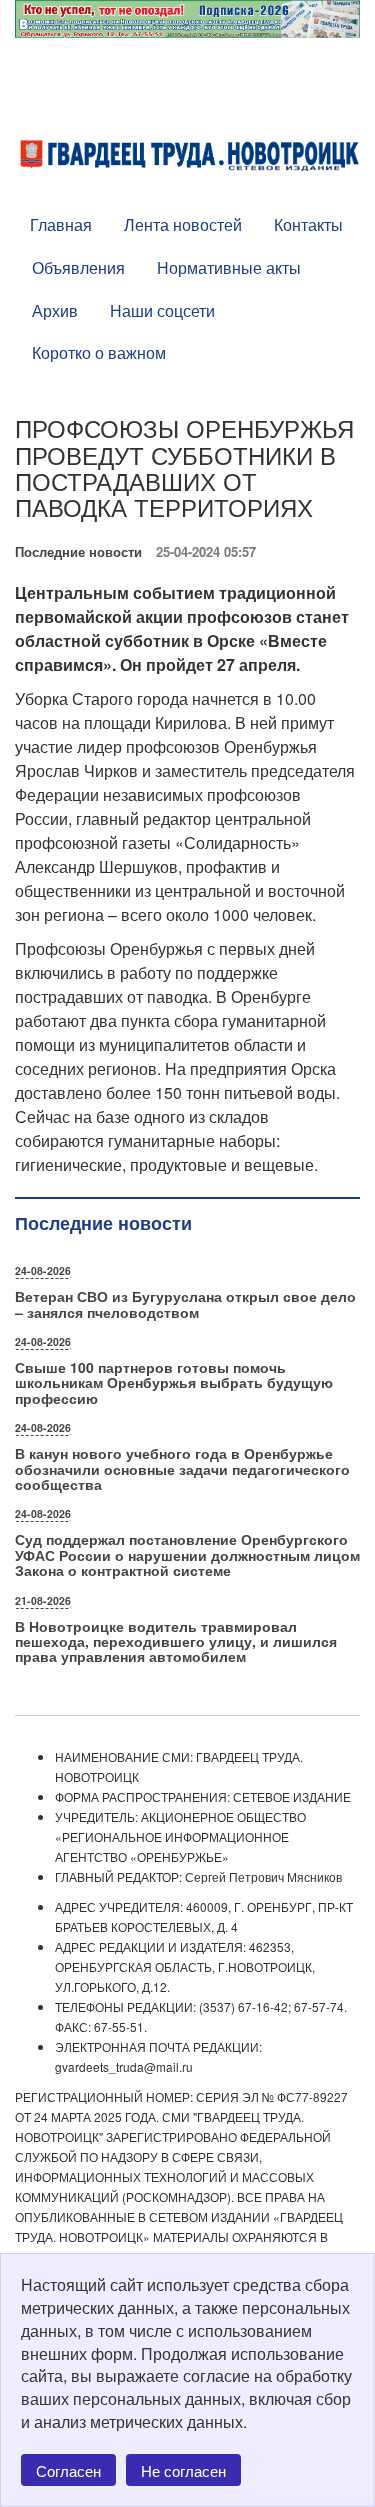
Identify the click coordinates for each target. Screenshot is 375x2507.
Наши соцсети (162, 310)
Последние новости (78, 551)
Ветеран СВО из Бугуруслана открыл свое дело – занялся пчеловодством (185, 1303)
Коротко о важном (99, 352)
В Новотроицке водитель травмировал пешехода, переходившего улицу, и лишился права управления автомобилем (176, 1641)
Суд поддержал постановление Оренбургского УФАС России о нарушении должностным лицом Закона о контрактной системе (187, 1554)
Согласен (68, 2470)
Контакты (308, 224)
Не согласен (183, 2470)
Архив (55, 310)
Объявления (78, 267)
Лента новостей (183, 224)
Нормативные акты (229, 267)
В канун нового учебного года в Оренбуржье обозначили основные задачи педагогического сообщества (182, 1468)
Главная (61, 224)
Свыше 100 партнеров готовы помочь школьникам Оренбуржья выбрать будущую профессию (174, 1382)
